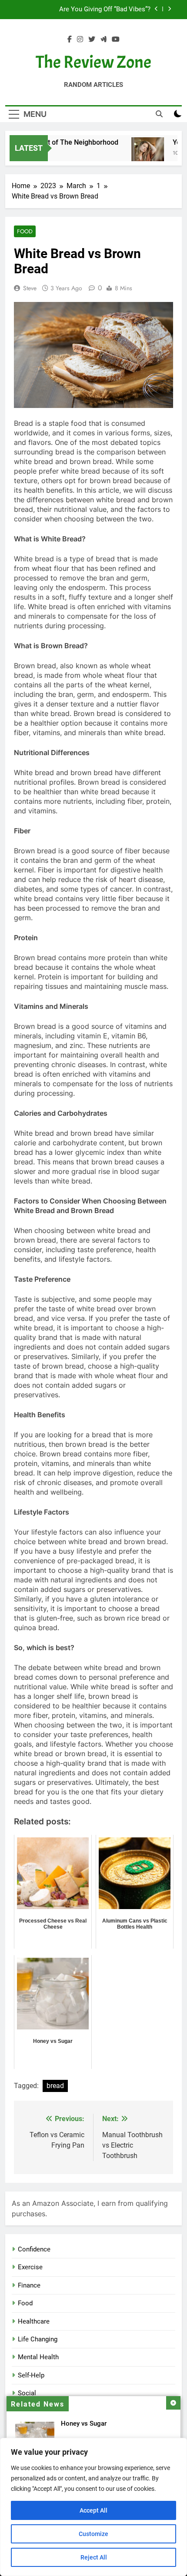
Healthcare (34, 2321)
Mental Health (38, 2357)
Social (27, 2393)
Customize (93, 2534)
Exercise (30, 2267)
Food (25, 231)
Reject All (94, 2557)
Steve (30, 288)
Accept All (93, 2510)
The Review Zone (93, 62)
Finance (29, 2285)
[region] (93, 2507)
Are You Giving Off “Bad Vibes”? (105, 10)
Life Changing (38, 2339)
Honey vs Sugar (84, 2423)
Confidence (34, 2249)
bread (55, 2086)
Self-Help (31, 2375)
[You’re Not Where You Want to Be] (141, 154)
